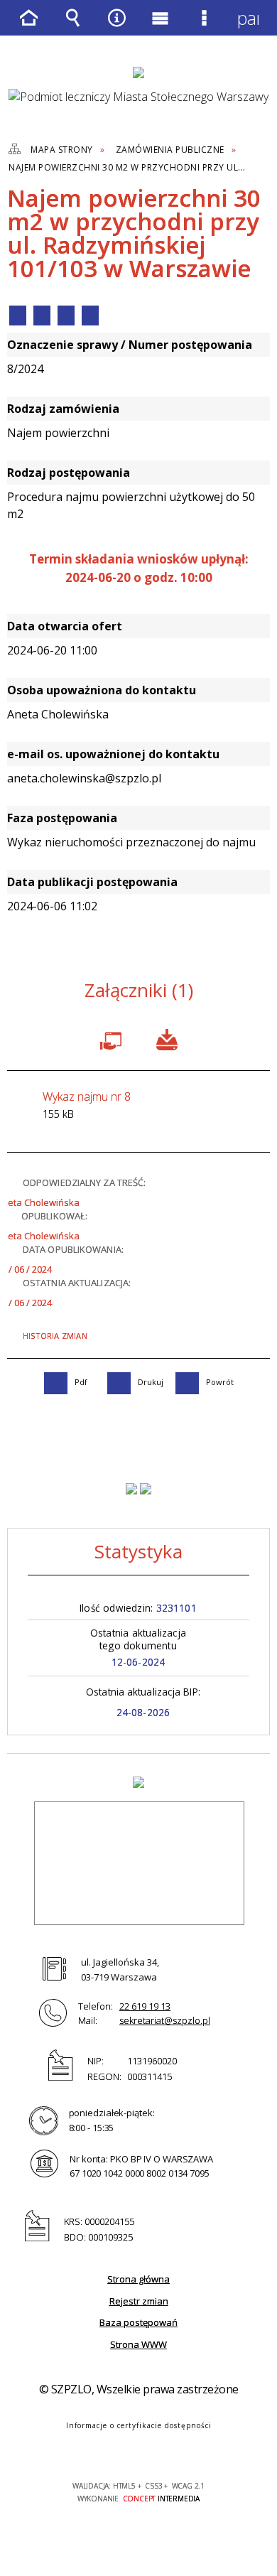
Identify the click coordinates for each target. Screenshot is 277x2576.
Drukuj (42, 316)
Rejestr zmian (139, 2301)
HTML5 (116, 2445)
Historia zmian (55, 1336)
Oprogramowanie (114, 1038)
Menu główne (161, 28)
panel (248, 18)
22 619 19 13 (145, 2006)
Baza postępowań (138, 2322)
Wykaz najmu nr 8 (87, 1105)
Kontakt (90, 316)
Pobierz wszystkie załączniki (167, 1038)
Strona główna (138, 2279)
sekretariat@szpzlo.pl (165, 2020)
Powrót (66, 316)
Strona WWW (138, 2344)
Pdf (18, 316)
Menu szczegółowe (205, 28)
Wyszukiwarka (73, 28)
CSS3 (137, 2445)
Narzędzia (116, 28)
